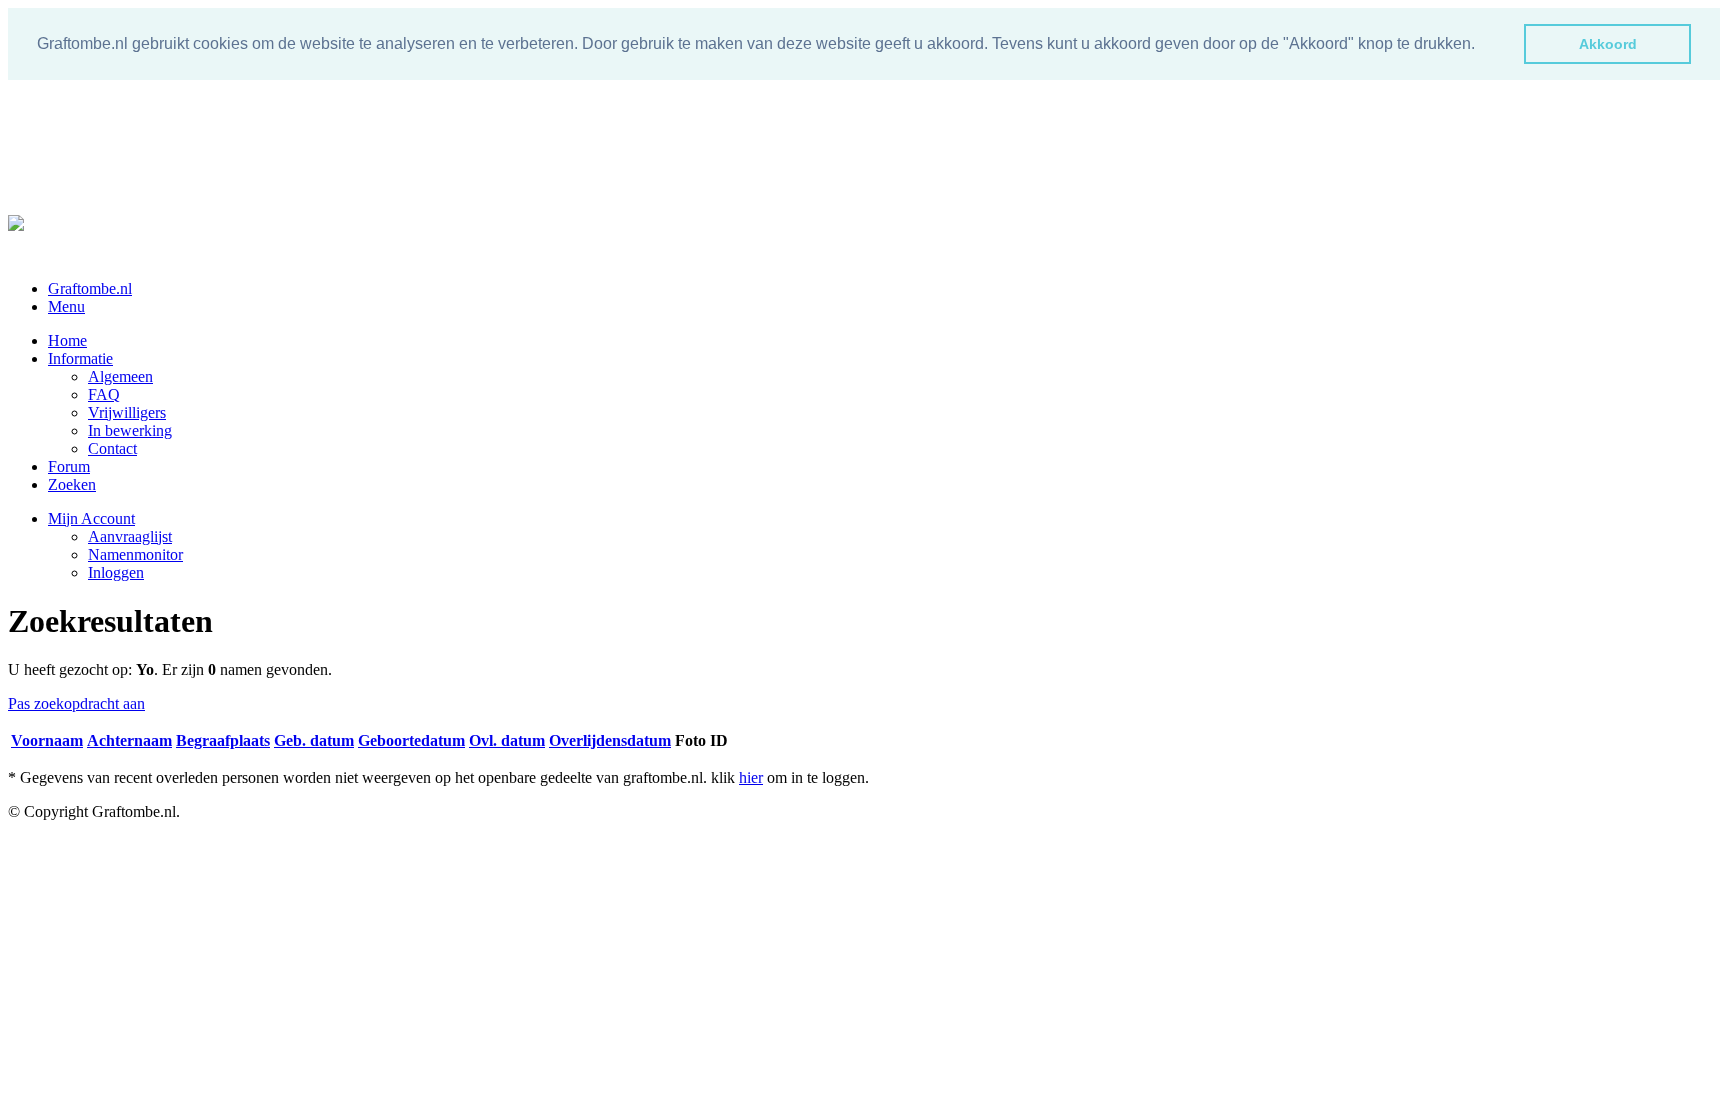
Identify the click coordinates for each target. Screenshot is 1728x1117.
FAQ (104, 394)
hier (751, 777)
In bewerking (130, 430)
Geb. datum (314, 740)
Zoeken (72, 484)
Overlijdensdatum (610, 740)
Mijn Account (91, 518)
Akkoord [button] (1608, 44)
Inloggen (116, 572)
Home (67, 340)
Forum (69, 466)
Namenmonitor (135, 554)
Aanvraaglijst (130, 536)
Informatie (80, 358)
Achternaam (129, 740)
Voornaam (47, 740)
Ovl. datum (507, 740)
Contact (112, 448)
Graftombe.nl (90, 288)
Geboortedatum (411, 740)
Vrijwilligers (127, 412)
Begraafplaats (223, 740)
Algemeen (120, 376)
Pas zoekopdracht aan (76, 703)
